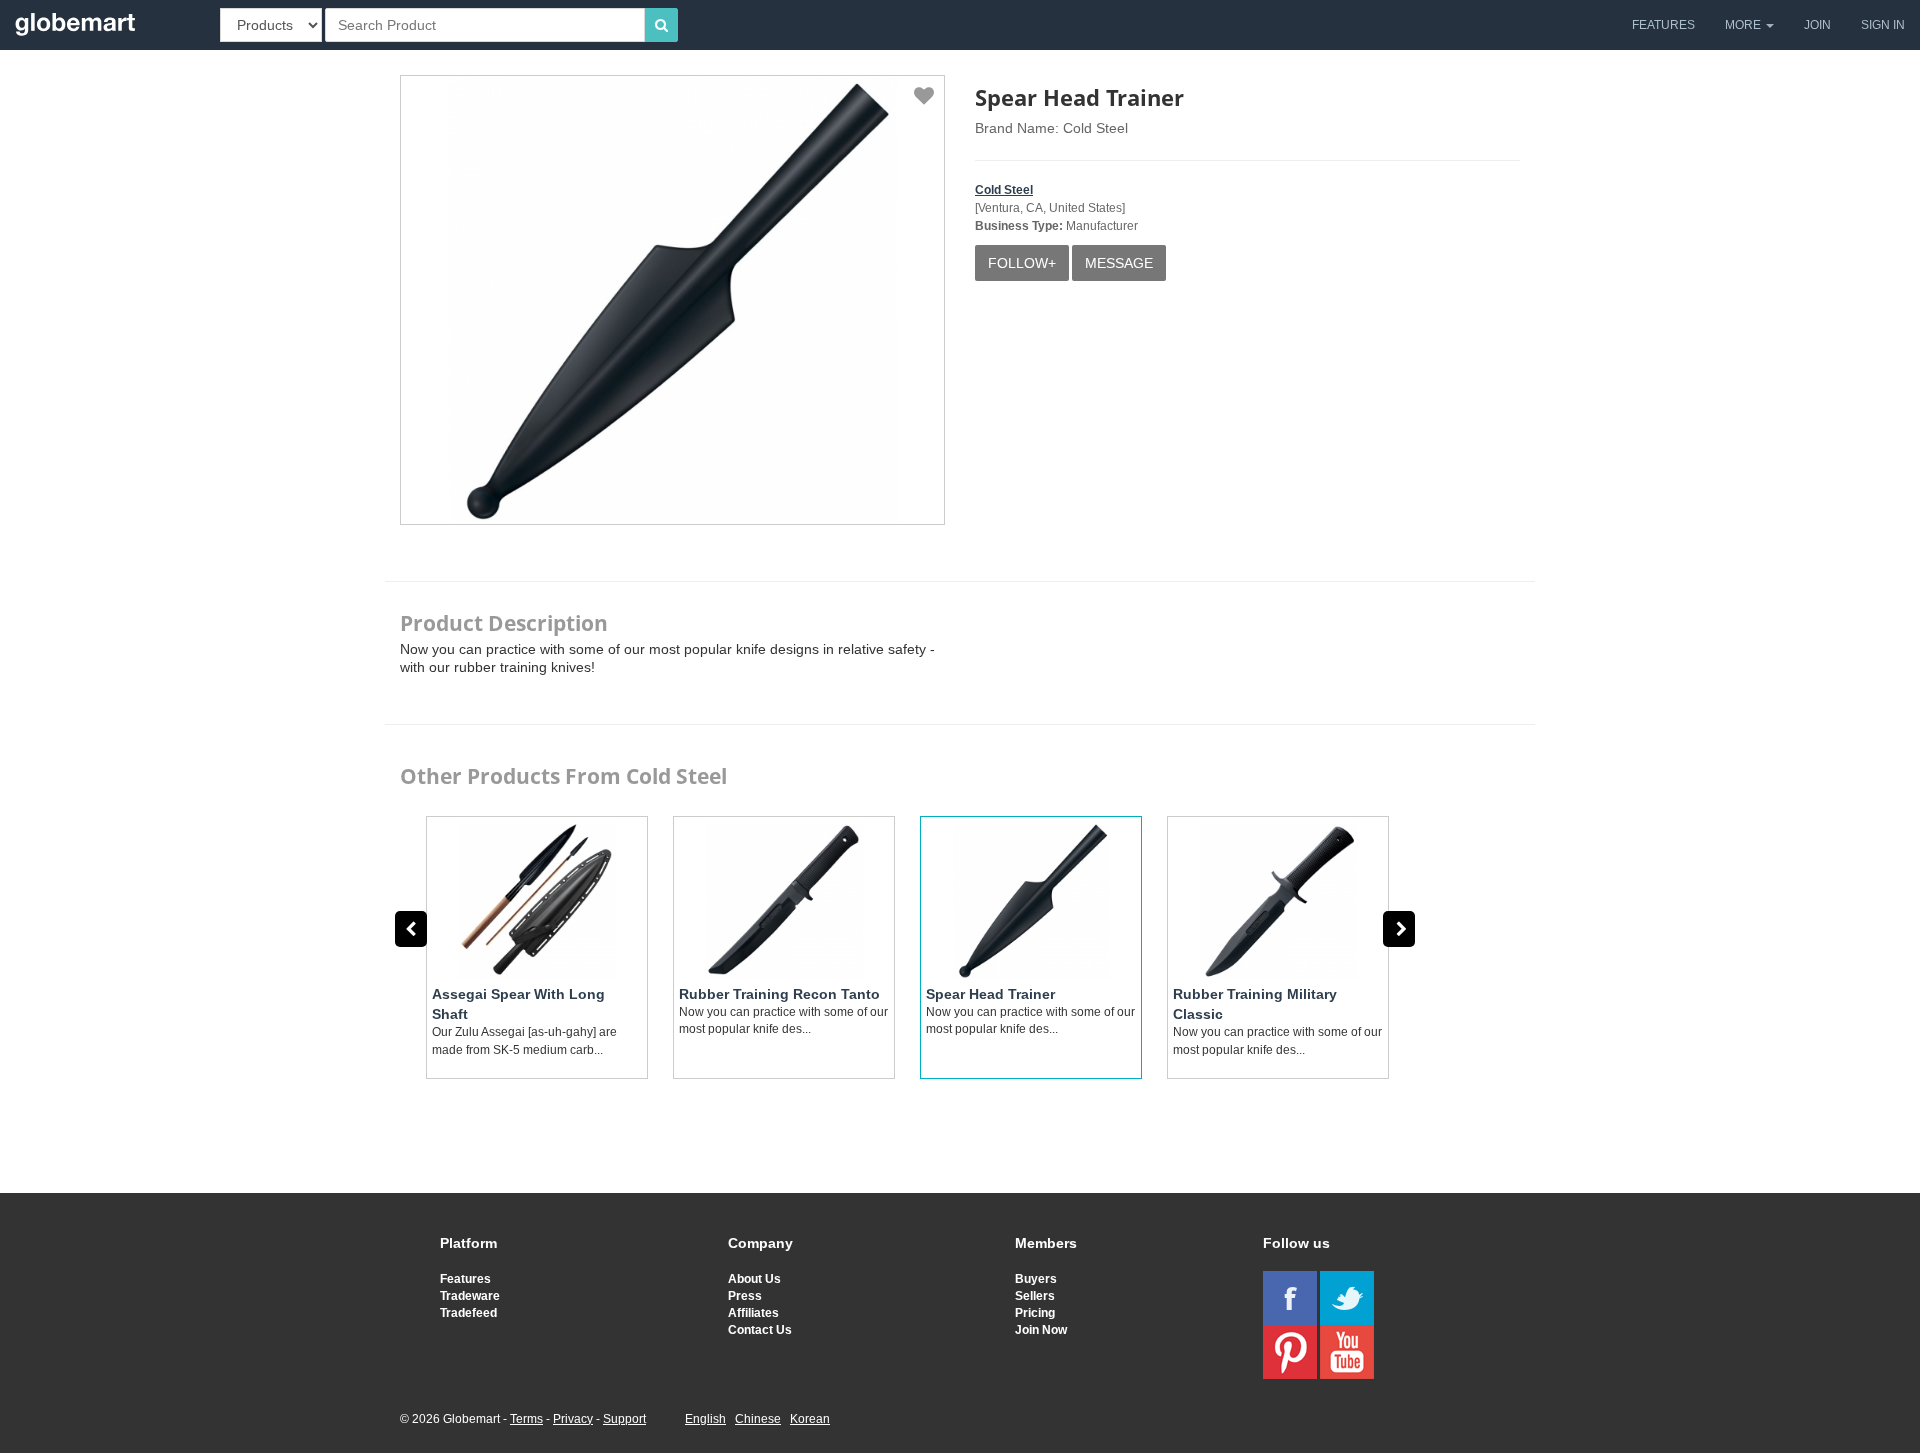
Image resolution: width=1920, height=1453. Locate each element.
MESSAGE (1119, 263)
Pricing (1035, 1313)
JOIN (1817, 25)
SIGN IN (1883, 25)
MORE (1744, 25)
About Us (754, 1279)
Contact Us (760, 1330)
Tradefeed (468, 1313)
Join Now (1041, 1330)
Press (745, 1296)
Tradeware (470, 1296)
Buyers (1036, 1279)
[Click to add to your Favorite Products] (924, 96)
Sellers (1035, 1296)
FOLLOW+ (1022, 263)
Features (465, 1279)
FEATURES (1663, 25)
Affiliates (753, 1313)
